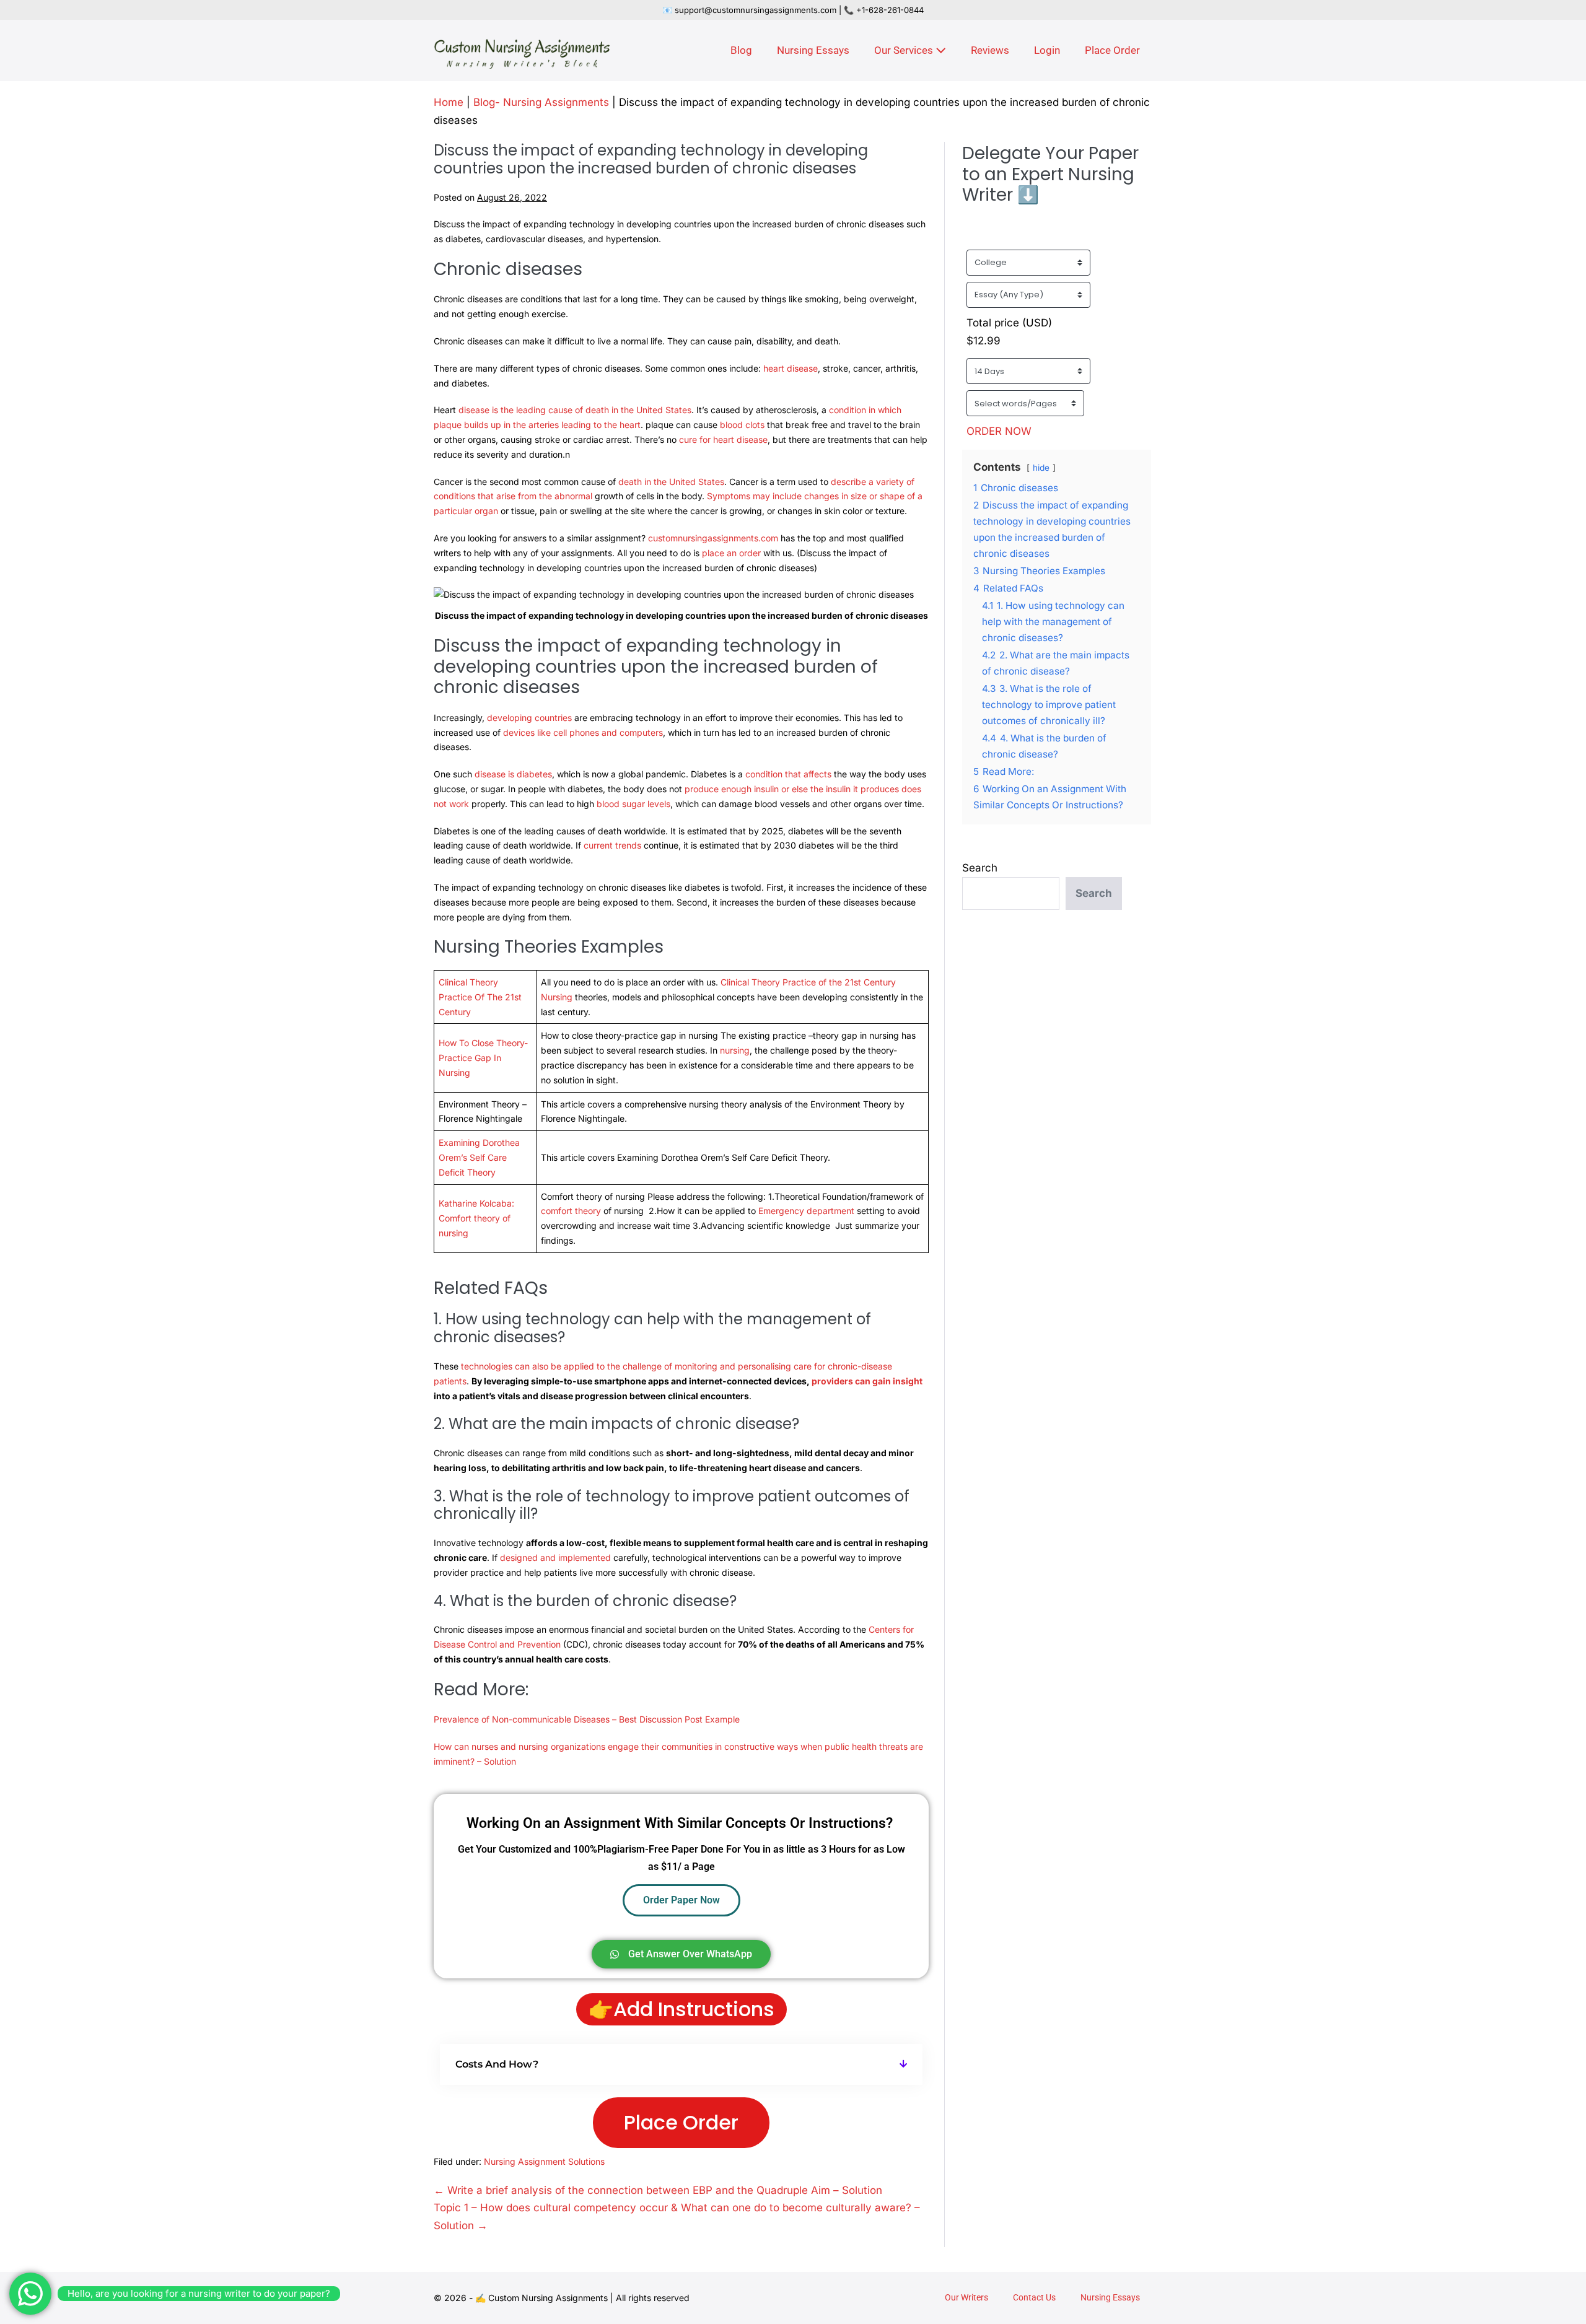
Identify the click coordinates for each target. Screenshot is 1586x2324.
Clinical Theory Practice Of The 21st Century (480, 997)
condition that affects (788, 774)
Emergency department (806, 1211)
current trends (612, 845)
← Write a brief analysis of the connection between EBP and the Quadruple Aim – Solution (658, 2190)
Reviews (990, 50)
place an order (733, 553)
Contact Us (1034, 2297)
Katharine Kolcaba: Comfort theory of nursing (476, 1218)
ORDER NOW (999, 431)
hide (1041, 468)
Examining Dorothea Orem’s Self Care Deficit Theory (479, 1157)
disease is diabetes (513, 774)
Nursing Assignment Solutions (544, 2161)
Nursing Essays (813, 50)
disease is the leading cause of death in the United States (575, 410)
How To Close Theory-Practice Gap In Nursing (483, 1058)
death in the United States (671, 482)
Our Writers (966, 2297)
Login (1047, 50)
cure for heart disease (723, 439)
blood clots (742, 425)
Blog (741, 50)
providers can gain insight (867, 1381)
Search (980, 868)
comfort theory (571, 1211)
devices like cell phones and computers (583, 732)
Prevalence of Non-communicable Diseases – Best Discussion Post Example (587, 1719)
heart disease (791, 368)
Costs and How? (497, 2064)
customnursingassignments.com (713, 538)
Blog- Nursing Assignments (541, 102)
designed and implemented (555, 1557)
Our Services (905, 50)
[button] (681, 2064)
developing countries (529, 718)
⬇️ (1028, 195)
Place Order (1112, 50)
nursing (735, 1050)
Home (449, 102)
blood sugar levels (633, 804)
